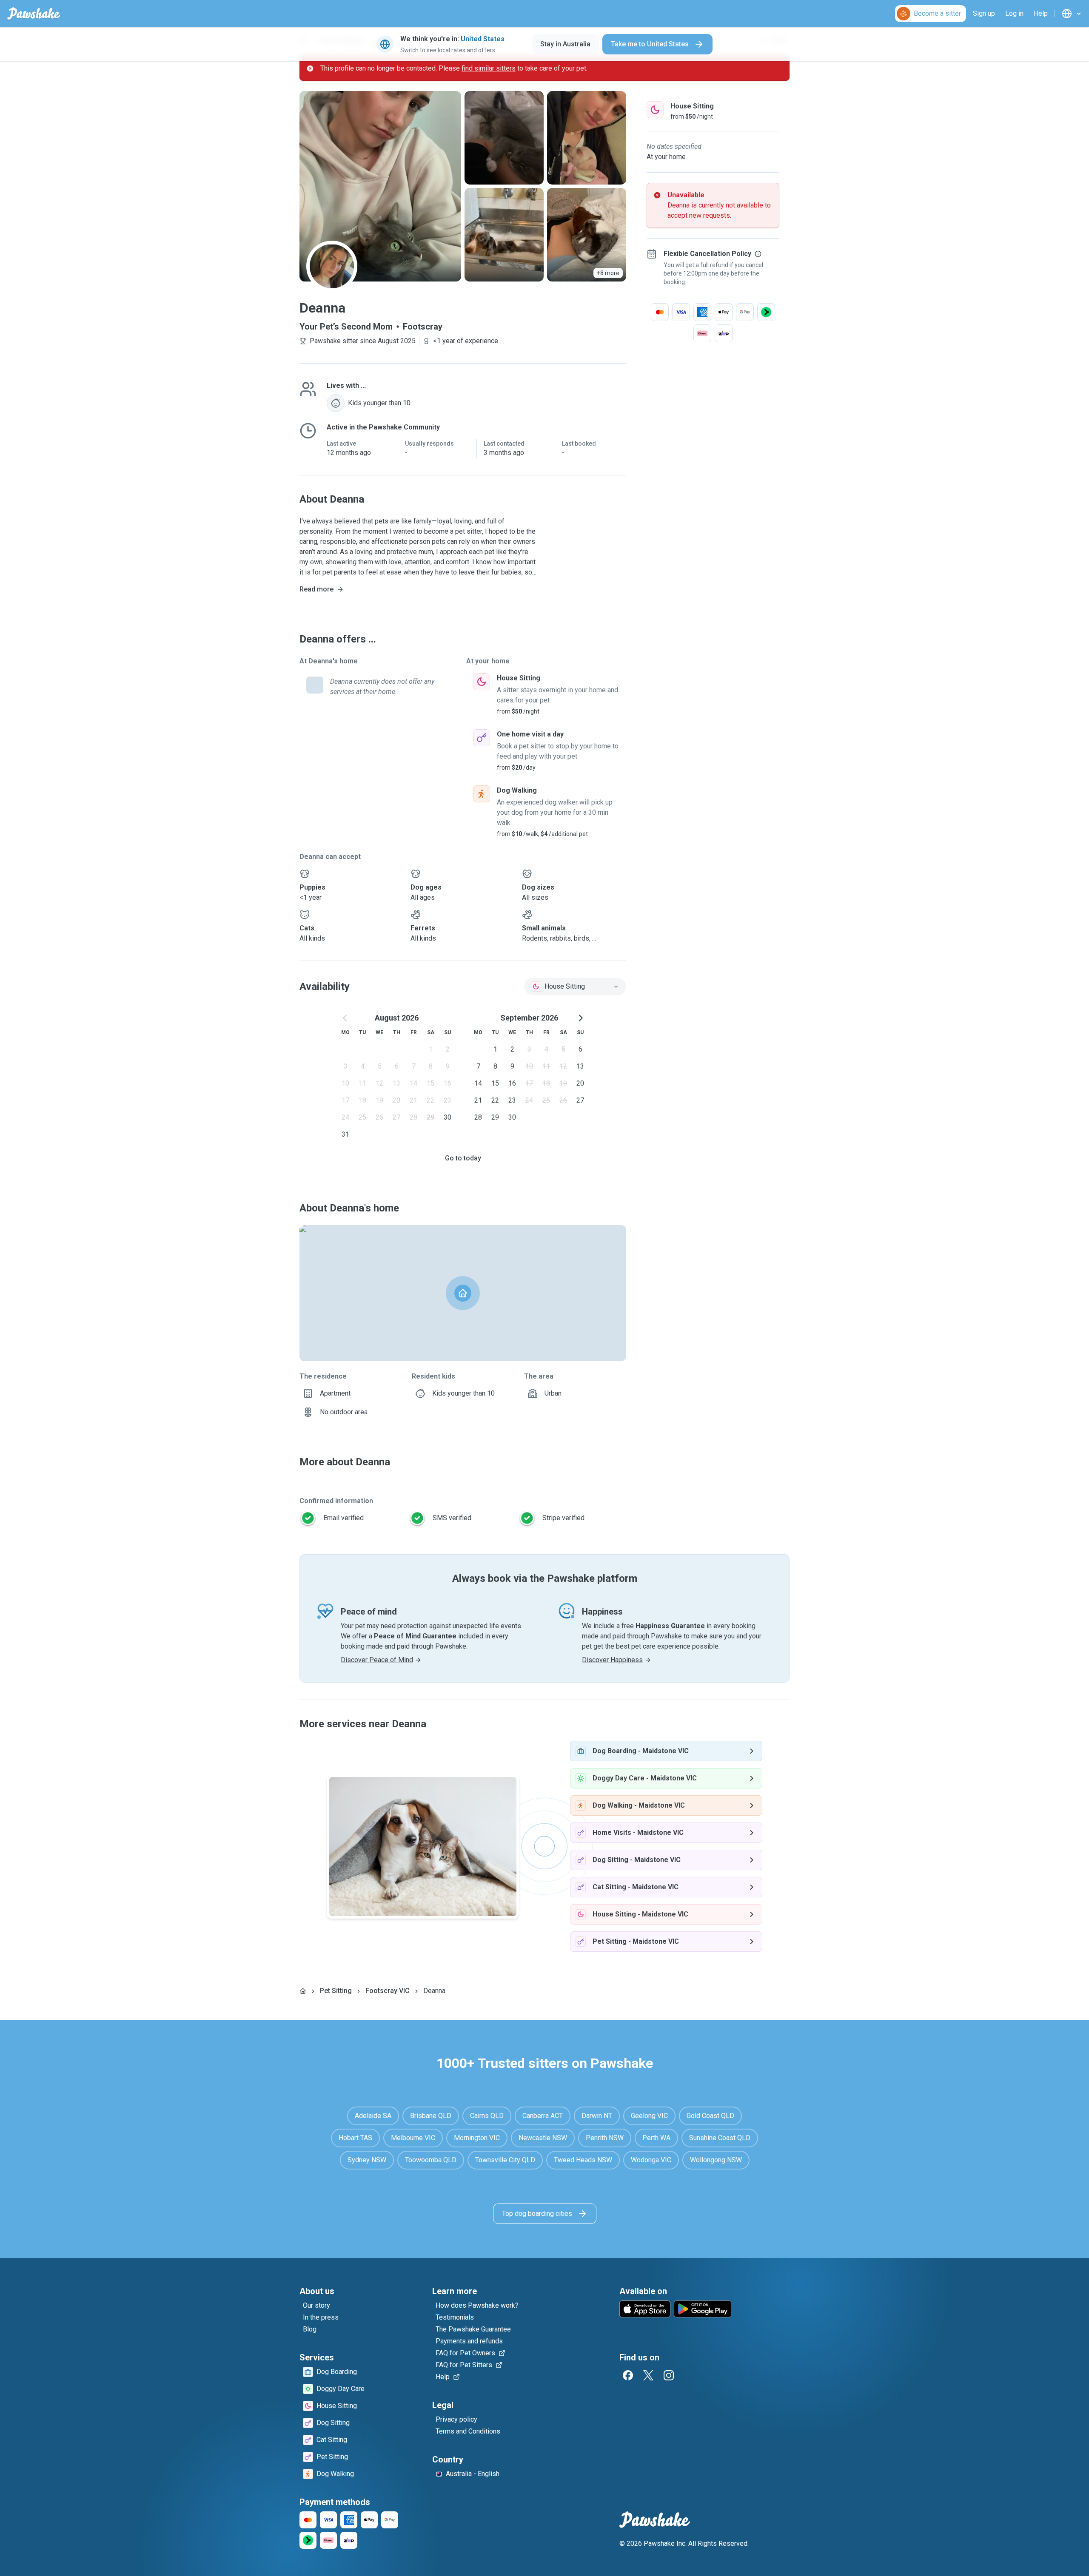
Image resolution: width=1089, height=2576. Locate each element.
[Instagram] (669, 2375)
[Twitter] (648, 2375)
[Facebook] (628, 2375)
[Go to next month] (580, 1018)
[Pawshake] (34, 14)
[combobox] (575, 987)
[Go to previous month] (345, 1018)
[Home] (303, 1991)
